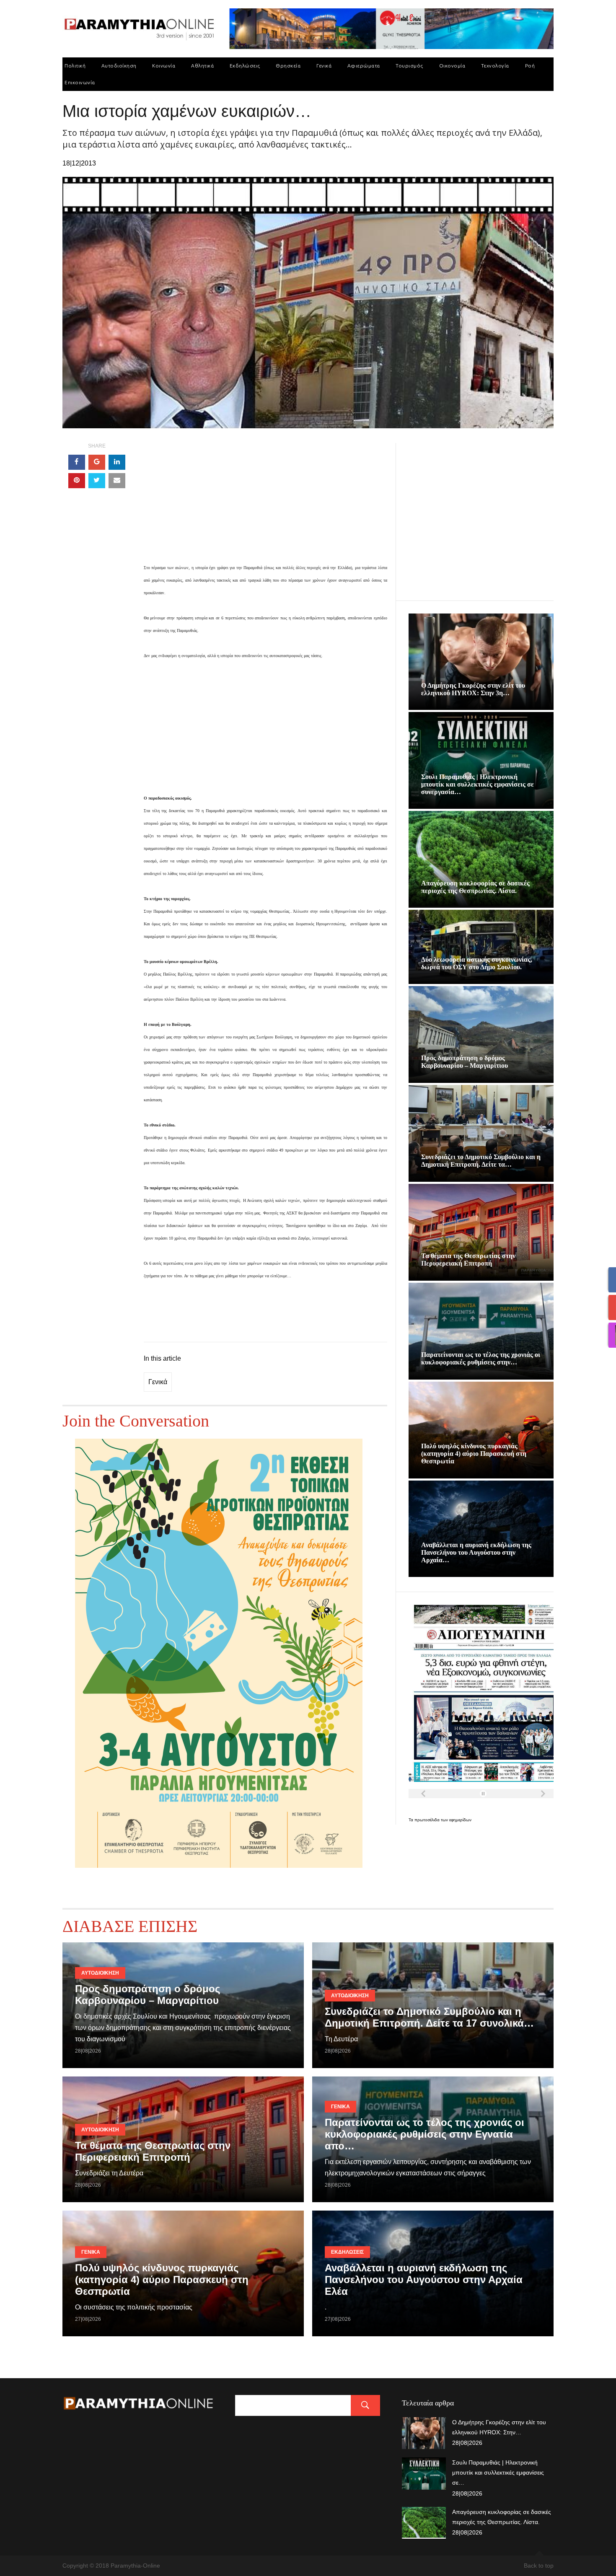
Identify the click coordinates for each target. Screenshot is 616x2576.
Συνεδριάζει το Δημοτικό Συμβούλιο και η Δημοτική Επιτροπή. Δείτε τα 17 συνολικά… (429, 2017)
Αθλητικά (202, 66)
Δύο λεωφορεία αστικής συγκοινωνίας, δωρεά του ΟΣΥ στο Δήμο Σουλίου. (477, 963)
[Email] (117, 481)
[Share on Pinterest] (77, 481)
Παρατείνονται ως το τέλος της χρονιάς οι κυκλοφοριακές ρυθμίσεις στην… (481, 1358)
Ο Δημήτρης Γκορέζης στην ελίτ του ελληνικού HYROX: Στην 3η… (473, 689)
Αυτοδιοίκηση (119, 66)
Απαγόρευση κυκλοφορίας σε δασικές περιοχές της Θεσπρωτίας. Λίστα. (475, 887)
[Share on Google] (97, 462)
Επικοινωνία (80, 82)
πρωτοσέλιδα (428, 1820)
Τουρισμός (409, 66)
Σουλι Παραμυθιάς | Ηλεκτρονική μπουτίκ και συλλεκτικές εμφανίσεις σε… (498, 2472)
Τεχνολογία (495, 66)
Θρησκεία (288, 66)
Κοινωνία (164, 66)
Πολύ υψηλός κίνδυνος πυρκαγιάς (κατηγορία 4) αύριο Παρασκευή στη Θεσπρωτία (474, 1454)
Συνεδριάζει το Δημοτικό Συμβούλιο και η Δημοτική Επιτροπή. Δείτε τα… (481, 1161)
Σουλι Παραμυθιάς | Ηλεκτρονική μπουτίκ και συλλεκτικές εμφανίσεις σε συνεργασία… (478, 784)
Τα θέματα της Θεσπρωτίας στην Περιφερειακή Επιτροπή (468, 1260)
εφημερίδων (460, 1820)
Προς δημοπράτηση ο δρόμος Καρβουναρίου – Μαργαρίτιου (465, 1062)
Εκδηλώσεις (245, 66)
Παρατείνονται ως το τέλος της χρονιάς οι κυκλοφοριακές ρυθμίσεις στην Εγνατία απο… (424, 2134)
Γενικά (324, 66)
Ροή (530, 66)
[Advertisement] (265, 502)
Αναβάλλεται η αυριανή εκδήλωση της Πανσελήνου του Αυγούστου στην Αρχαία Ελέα (424, 2280)
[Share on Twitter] (97, 481)
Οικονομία (452, 66)
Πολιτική (75, 66)
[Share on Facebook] (77, 462)
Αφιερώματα (364, 66)
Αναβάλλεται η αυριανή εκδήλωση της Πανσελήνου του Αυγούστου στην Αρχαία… (476, 1552)
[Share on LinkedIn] (117, 462)
